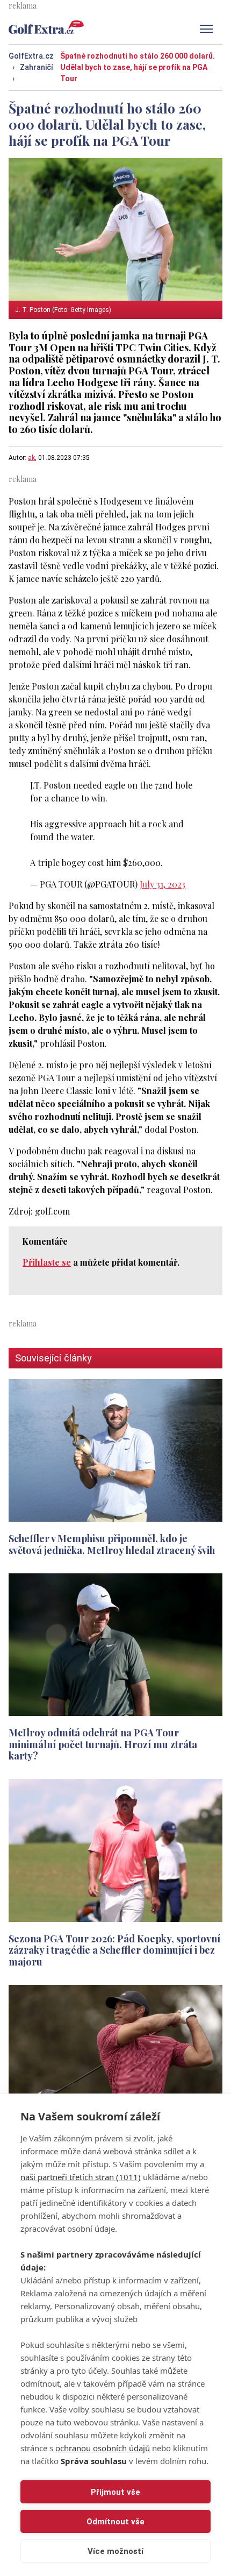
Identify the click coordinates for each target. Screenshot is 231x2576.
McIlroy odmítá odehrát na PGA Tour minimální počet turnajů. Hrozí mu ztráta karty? (103, 1744)
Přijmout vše (115, 2492)
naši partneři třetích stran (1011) (81, 2177)
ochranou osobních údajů (103, 2448)
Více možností (115, 2551)
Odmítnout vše (115, 2522)
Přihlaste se (47, 1262)
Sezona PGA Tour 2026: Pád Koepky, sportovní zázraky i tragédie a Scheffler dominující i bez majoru (114, 1950)
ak (31, 458)
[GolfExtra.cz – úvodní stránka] (46, 27)
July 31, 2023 (163, 884)
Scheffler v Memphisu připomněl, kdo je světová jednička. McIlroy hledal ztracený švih (112, 1544)
